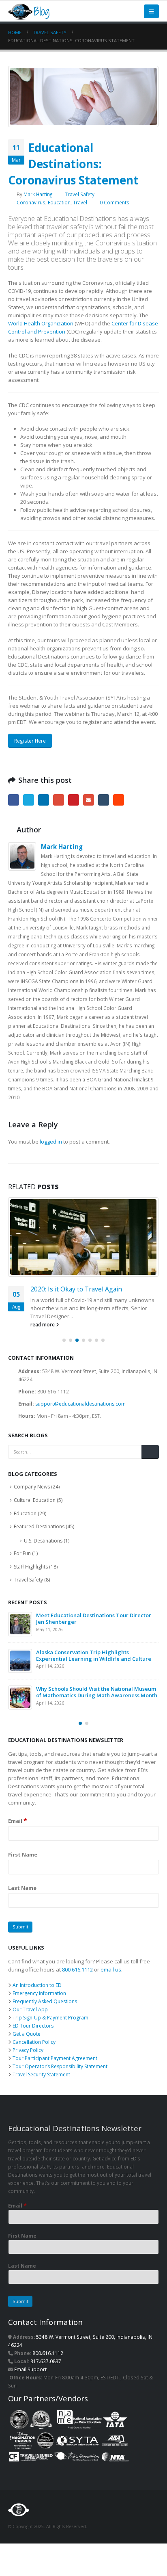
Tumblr (104, 800)
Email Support (30, 2377)
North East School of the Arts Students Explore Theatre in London (95, 1627)
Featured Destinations (39, 1535)
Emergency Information (39, 2001)
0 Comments (115, 202)
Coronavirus (31, 202)
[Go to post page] (83, 1237)
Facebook (14, 800)
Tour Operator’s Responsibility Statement (60, 2074)
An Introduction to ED (37, 1993)
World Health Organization (41, 323)
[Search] (150, 1460)
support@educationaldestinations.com (80, 1412)
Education (59, 202)
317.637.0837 (46, 2369)
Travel (80, 202)
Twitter (29, 800)
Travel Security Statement (41, 2083)
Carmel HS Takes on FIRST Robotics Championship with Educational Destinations (93, 1700)
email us (111, 1978)
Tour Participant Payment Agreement (55, 2066)
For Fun (22, 1561)
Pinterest (74, 800)
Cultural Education (35, 1508)
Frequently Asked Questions (45, 2009)
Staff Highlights (31, 1575)
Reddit (119, 800)
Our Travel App (30, 2018)
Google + (59, 800)
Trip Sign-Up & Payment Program (50, 2026)
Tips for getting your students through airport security (89, 1293)
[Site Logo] (30, 11)
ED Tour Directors (33, 2034)
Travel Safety (80, 194)
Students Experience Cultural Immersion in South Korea (91, 1664)
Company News (32, 1495)
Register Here (30, 741)
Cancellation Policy (34, 2050)
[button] (151, 11)
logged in (51, 1142)
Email (89, 800)
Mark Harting (38, 194)
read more (43, 1332)
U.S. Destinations (43, 1549)
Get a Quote (27, 2042)
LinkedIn (44, 800)
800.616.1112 (77, 1978)
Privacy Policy (28, 2058)
